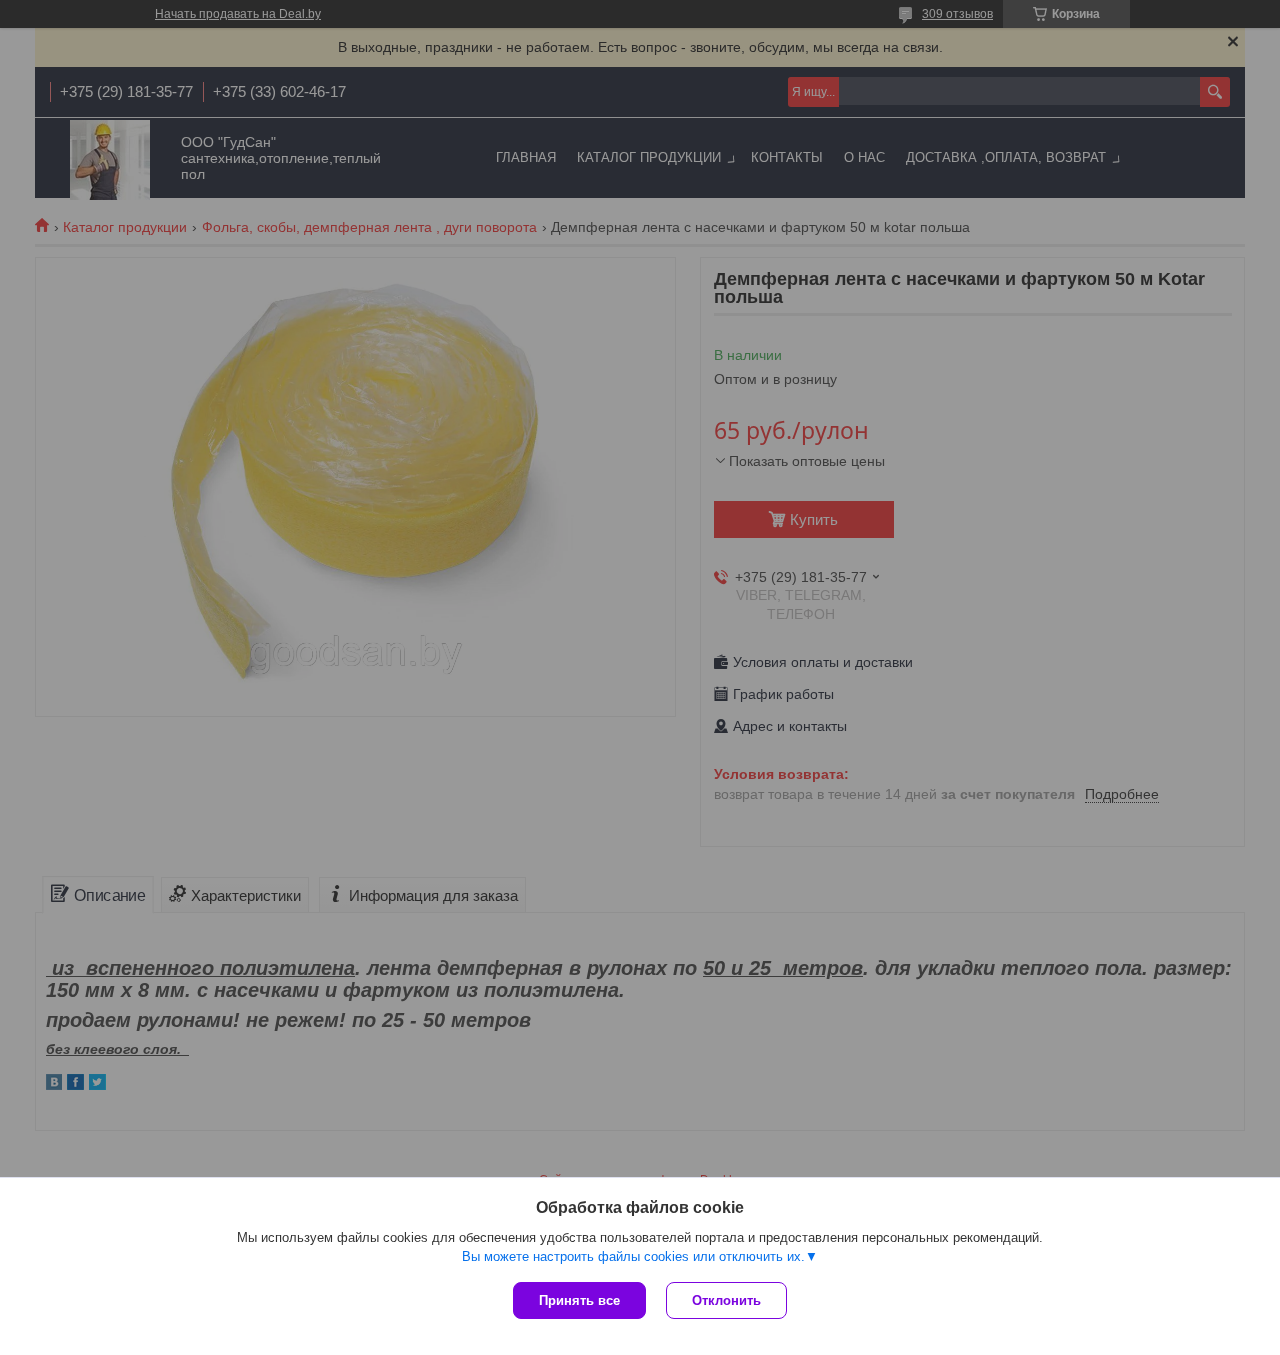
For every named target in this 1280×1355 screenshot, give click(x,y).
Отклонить (726, 1300)
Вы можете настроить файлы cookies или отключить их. (633, 1256)
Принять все (579, 1300)
